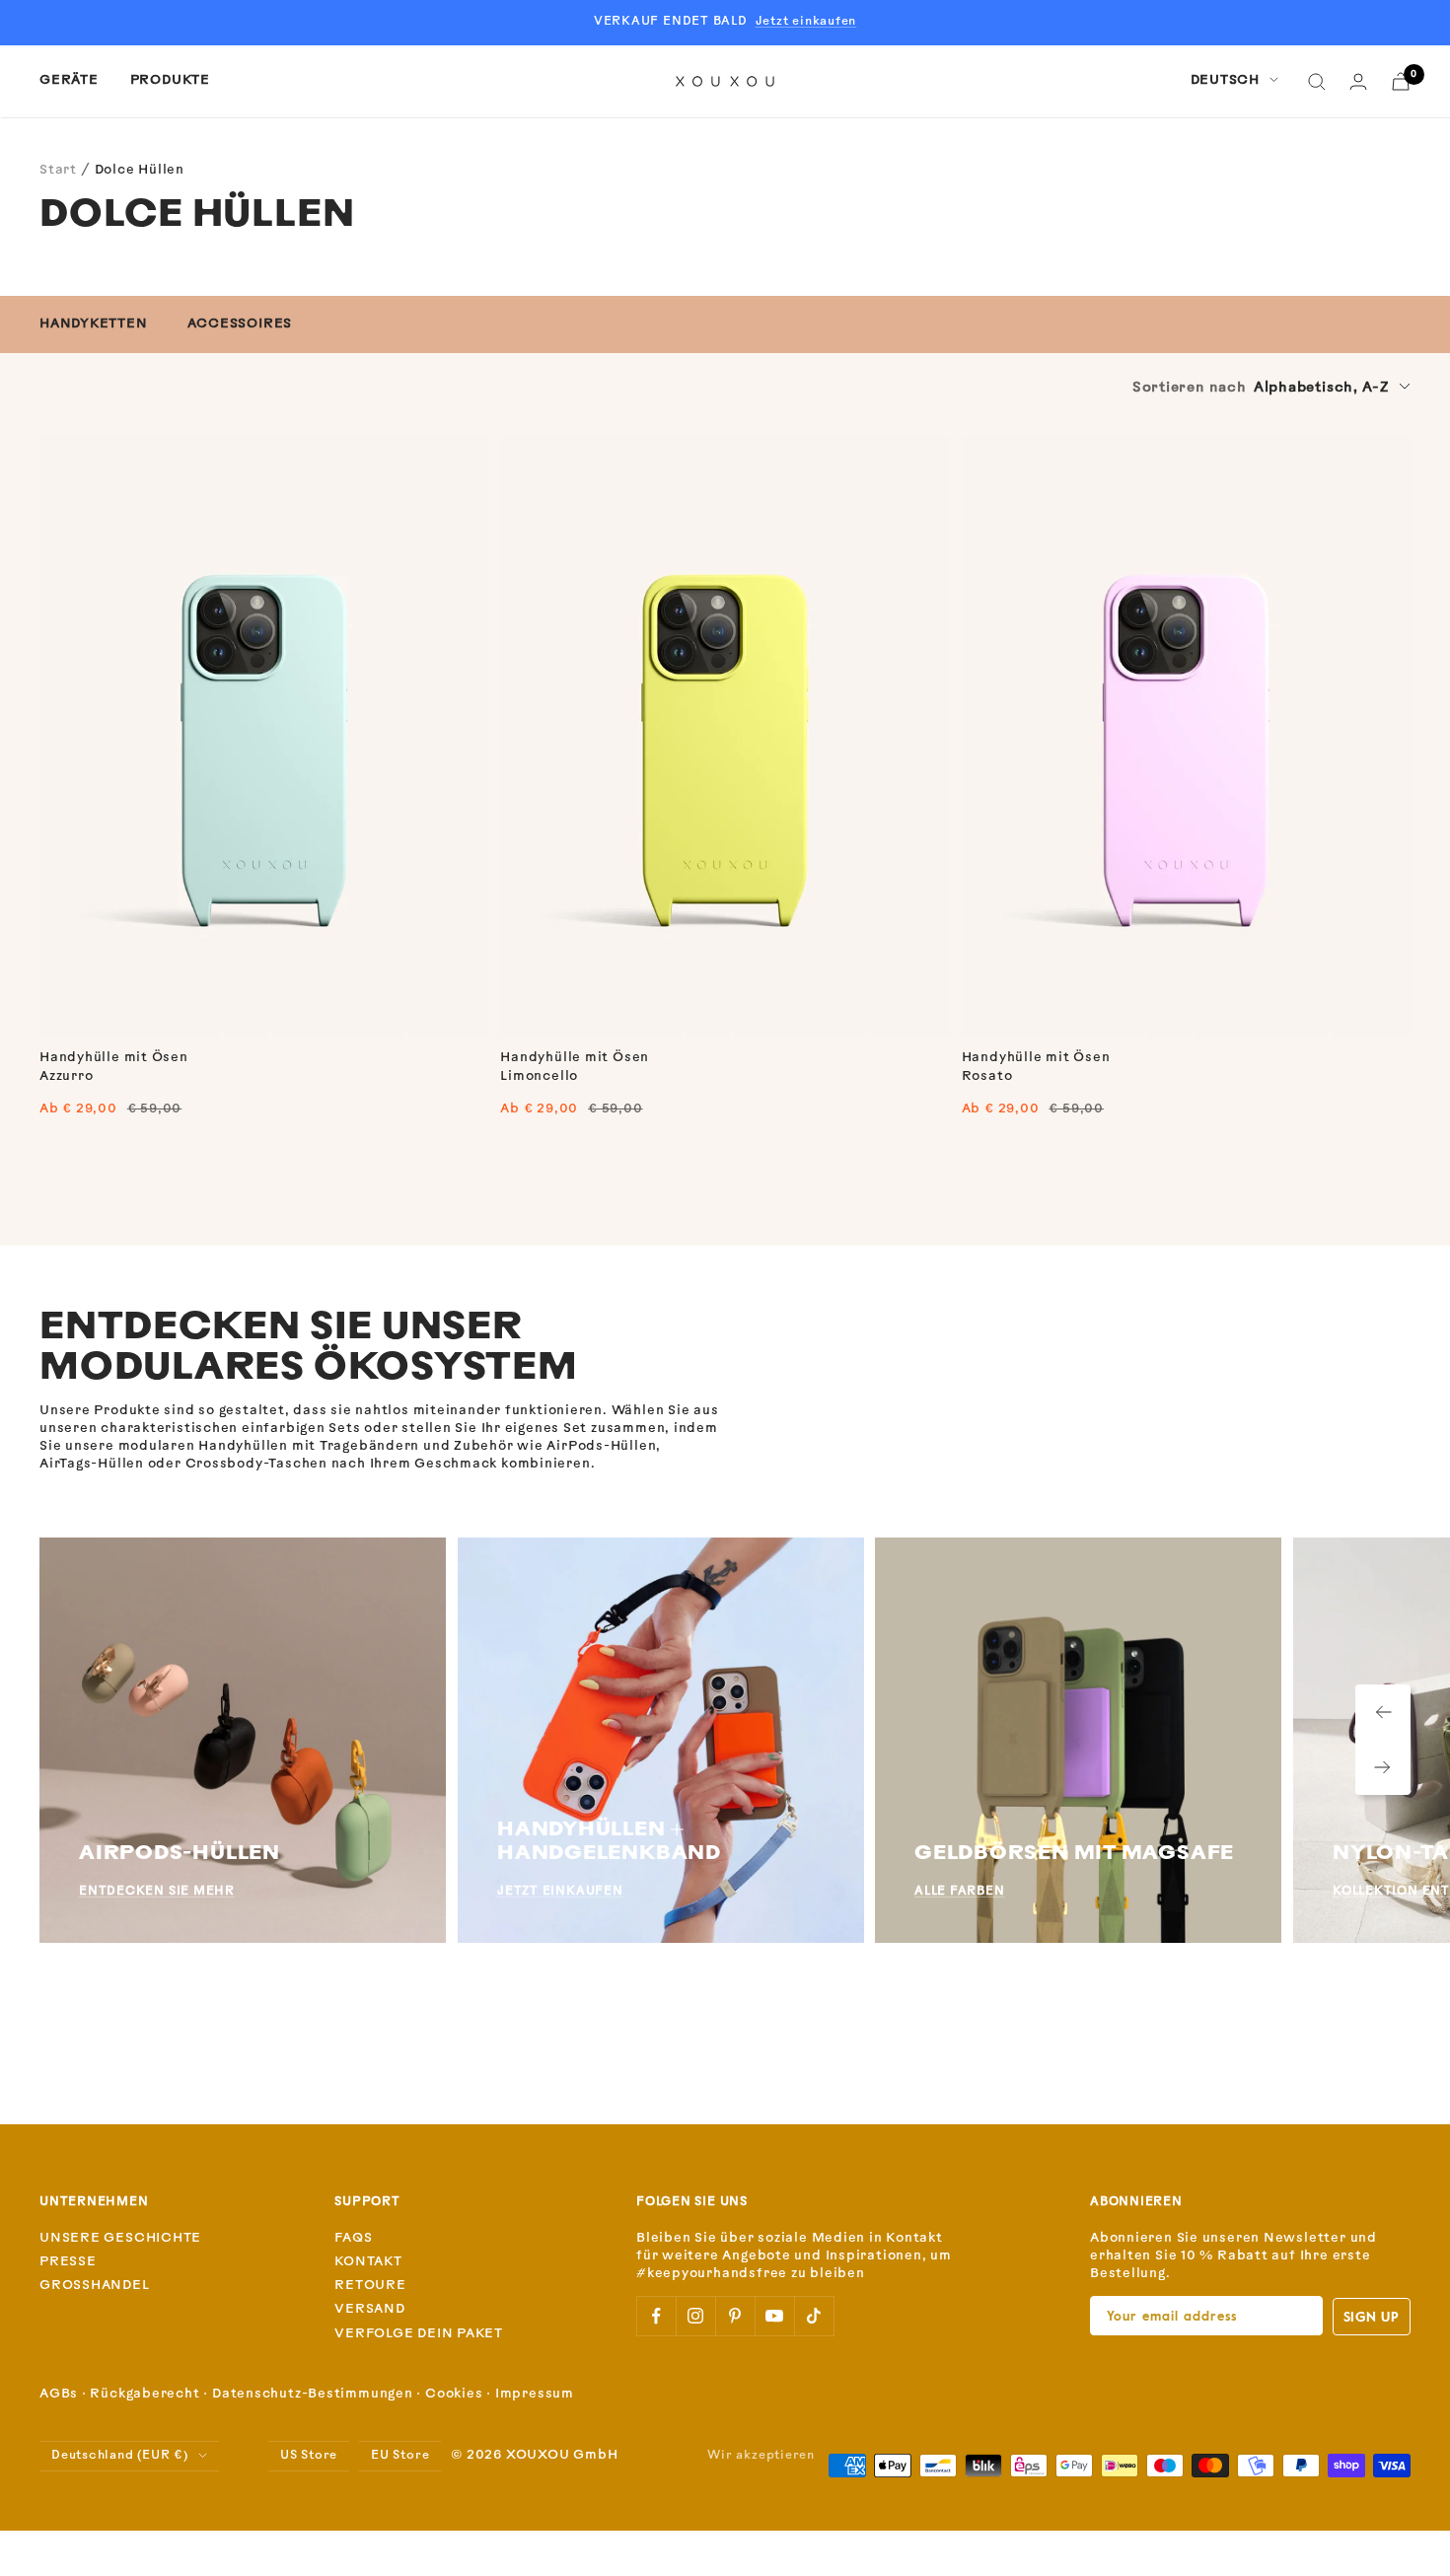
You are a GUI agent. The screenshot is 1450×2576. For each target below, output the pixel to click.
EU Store (400, 2456)
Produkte (170, 80)
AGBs (59, 2394)
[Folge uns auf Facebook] (656, 2316)
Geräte (69, 80)
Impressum (535, 2394)
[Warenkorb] (1401, 81)
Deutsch (1225, 80)
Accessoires (240, 324)
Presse (68, 2262)
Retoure (370, 2286)
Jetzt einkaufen (806, 22)
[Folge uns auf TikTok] (814, 2316)
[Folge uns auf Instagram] (695, 2316)
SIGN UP (1372, 2316)
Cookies (454, 2394)
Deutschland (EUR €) (120, 2456)
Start (58, 170)
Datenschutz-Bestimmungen (313, 2394)
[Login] (1358, 81)
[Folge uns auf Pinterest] (735, 2316)
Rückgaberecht (145, 2394)
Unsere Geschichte (120, 2238)
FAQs (353, 2238)
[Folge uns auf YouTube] (774, 2316)
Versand (369, 2309)
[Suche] (1317, 82)
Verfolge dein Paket (419, 2334)
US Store (309, 2456)
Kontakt (368, 2262)
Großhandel (95, 2286)
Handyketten (94, 324)
